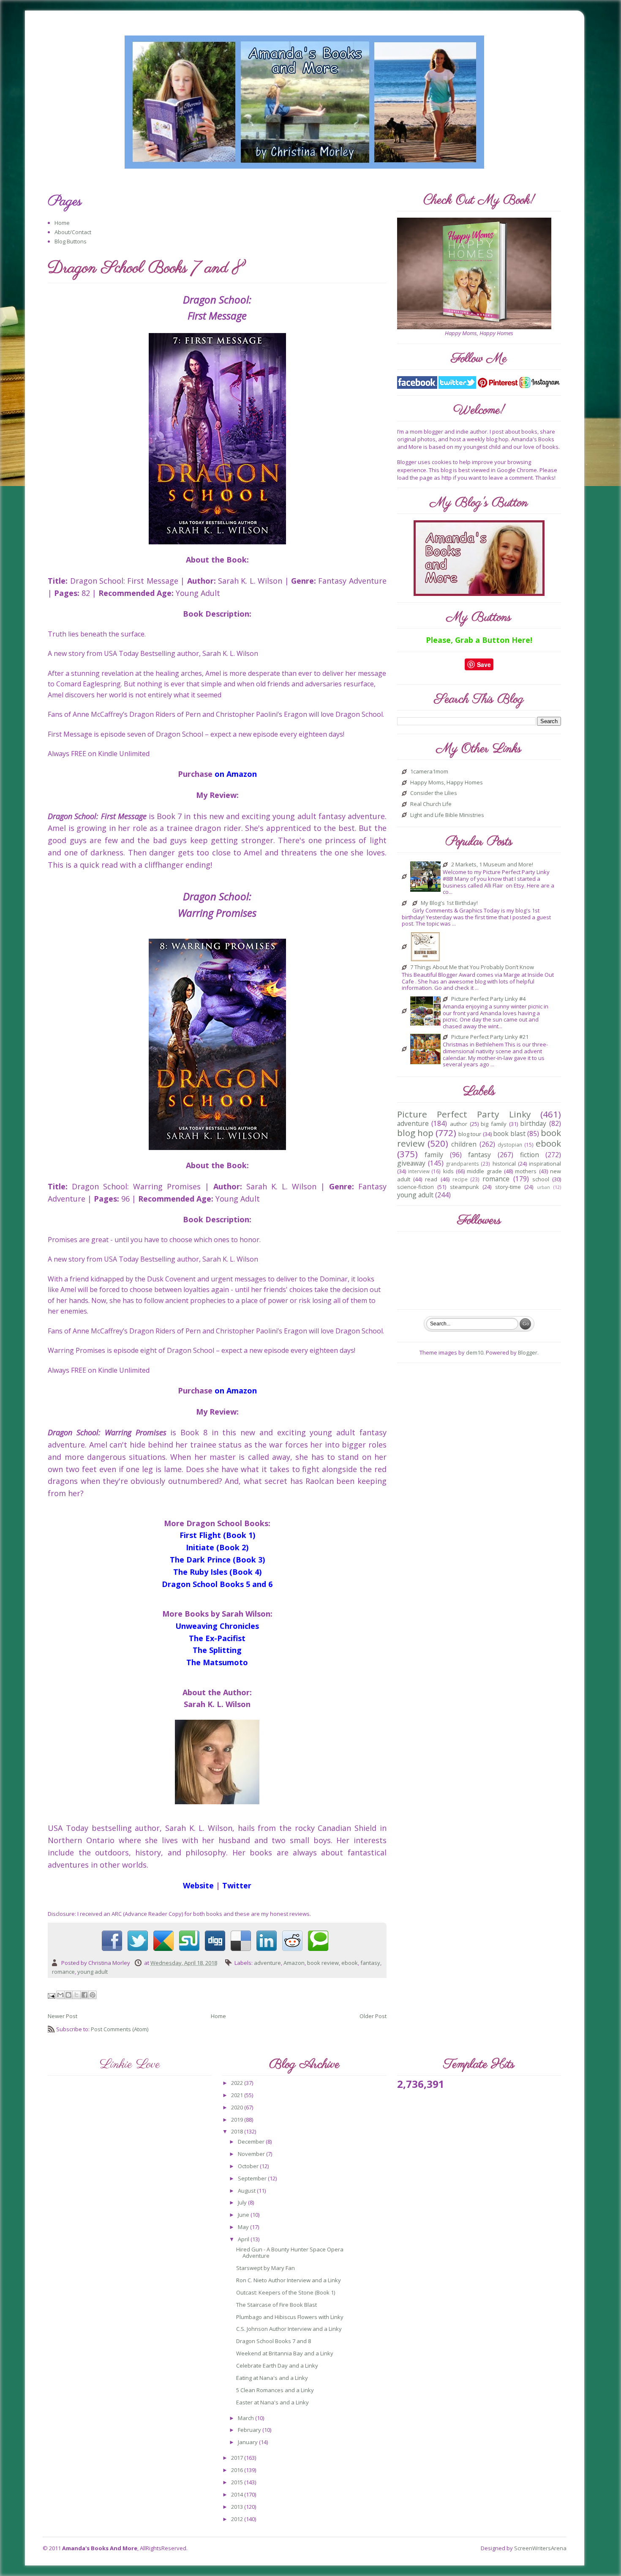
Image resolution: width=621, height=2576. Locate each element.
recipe (460, 1179)
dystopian (510, 1145)
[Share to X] (76, 1995)
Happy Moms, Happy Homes (447, 783)
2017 (238, 2458)
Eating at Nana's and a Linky (272, 2378)
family (434, 1155)
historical (504, 1164)
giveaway (411, 1163)
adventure (267, 1963)
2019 (238, 2120)
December (252, 2142)
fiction (530, 1155)
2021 (238, 2095)
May (244, 2227)
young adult (93, 1972)
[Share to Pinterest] (93, 1995)
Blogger (528, 1352)
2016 (238, 2470)
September (253, 2178)
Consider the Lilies (434, 793)
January (248, 2442)
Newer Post (63, 2016)
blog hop (415, 1133)
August (247, 2191)
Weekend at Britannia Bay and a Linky (285, 2353)
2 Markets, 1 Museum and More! (492, 865)
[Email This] (60, 1995)
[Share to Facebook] (84, 1995)
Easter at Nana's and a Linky (272, 2402)
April (244, 2239)
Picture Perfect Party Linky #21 (490, 1037)
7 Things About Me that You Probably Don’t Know (472, 967)
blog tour (470, 1134)
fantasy (370, 1963)
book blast (509, 1134)
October (249, 2166)
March (246, 2418)
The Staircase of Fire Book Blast (276, 2305)
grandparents (463, 1164)
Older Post (373, 2016)
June (244, 2215)
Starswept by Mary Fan (266, 2268)
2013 (238, 2507)
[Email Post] (52, 1995)
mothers (526, 1171)
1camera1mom (429, 772)
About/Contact (73, 232)
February (250, 2430)
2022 (238, 2083)
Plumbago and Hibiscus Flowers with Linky (290, 2317)
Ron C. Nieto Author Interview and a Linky (289, 2280)
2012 (238, 2519)
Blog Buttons (71, 241)
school (541, 1179)
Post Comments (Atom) (120, 2029)
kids (448, 1171)
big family (494, 1124)
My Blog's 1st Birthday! (449, 903)
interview (419, 1171)
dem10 (475, 1352)
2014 (238, 2494)
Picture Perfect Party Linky (464, 1114)
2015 (238, 2482)
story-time (508, 1187)
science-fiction (415, 1187)
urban (543, 1187)
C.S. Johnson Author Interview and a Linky (289, 2329)
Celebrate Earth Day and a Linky (277, 2366)
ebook (350, 1963)
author (459, 1124)
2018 (238, 2131)
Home (62, 223)
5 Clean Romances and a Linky (275, 2390)
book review (323, 1963)
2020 (238, 2107)
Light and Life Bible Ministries (447, 815)
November (252, 2154)
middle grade (484, 1171)
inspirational (545, 1164)
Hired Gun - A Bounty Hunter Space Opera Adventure (290, 2253)
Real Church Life (431, 804)
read (431, 1179)
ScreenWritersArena (540, 2548)
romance (63, 1972)
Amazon (294, 1963)
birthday (533, 1123)
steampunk (464, 1187)
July (243, 2202)
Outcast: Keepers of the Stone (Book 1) (286, 2292)
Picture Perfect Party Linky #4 (488, 999)
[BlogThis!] (68, 1995)
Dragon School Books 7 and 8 (274, 2341)
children (464, 1144)
